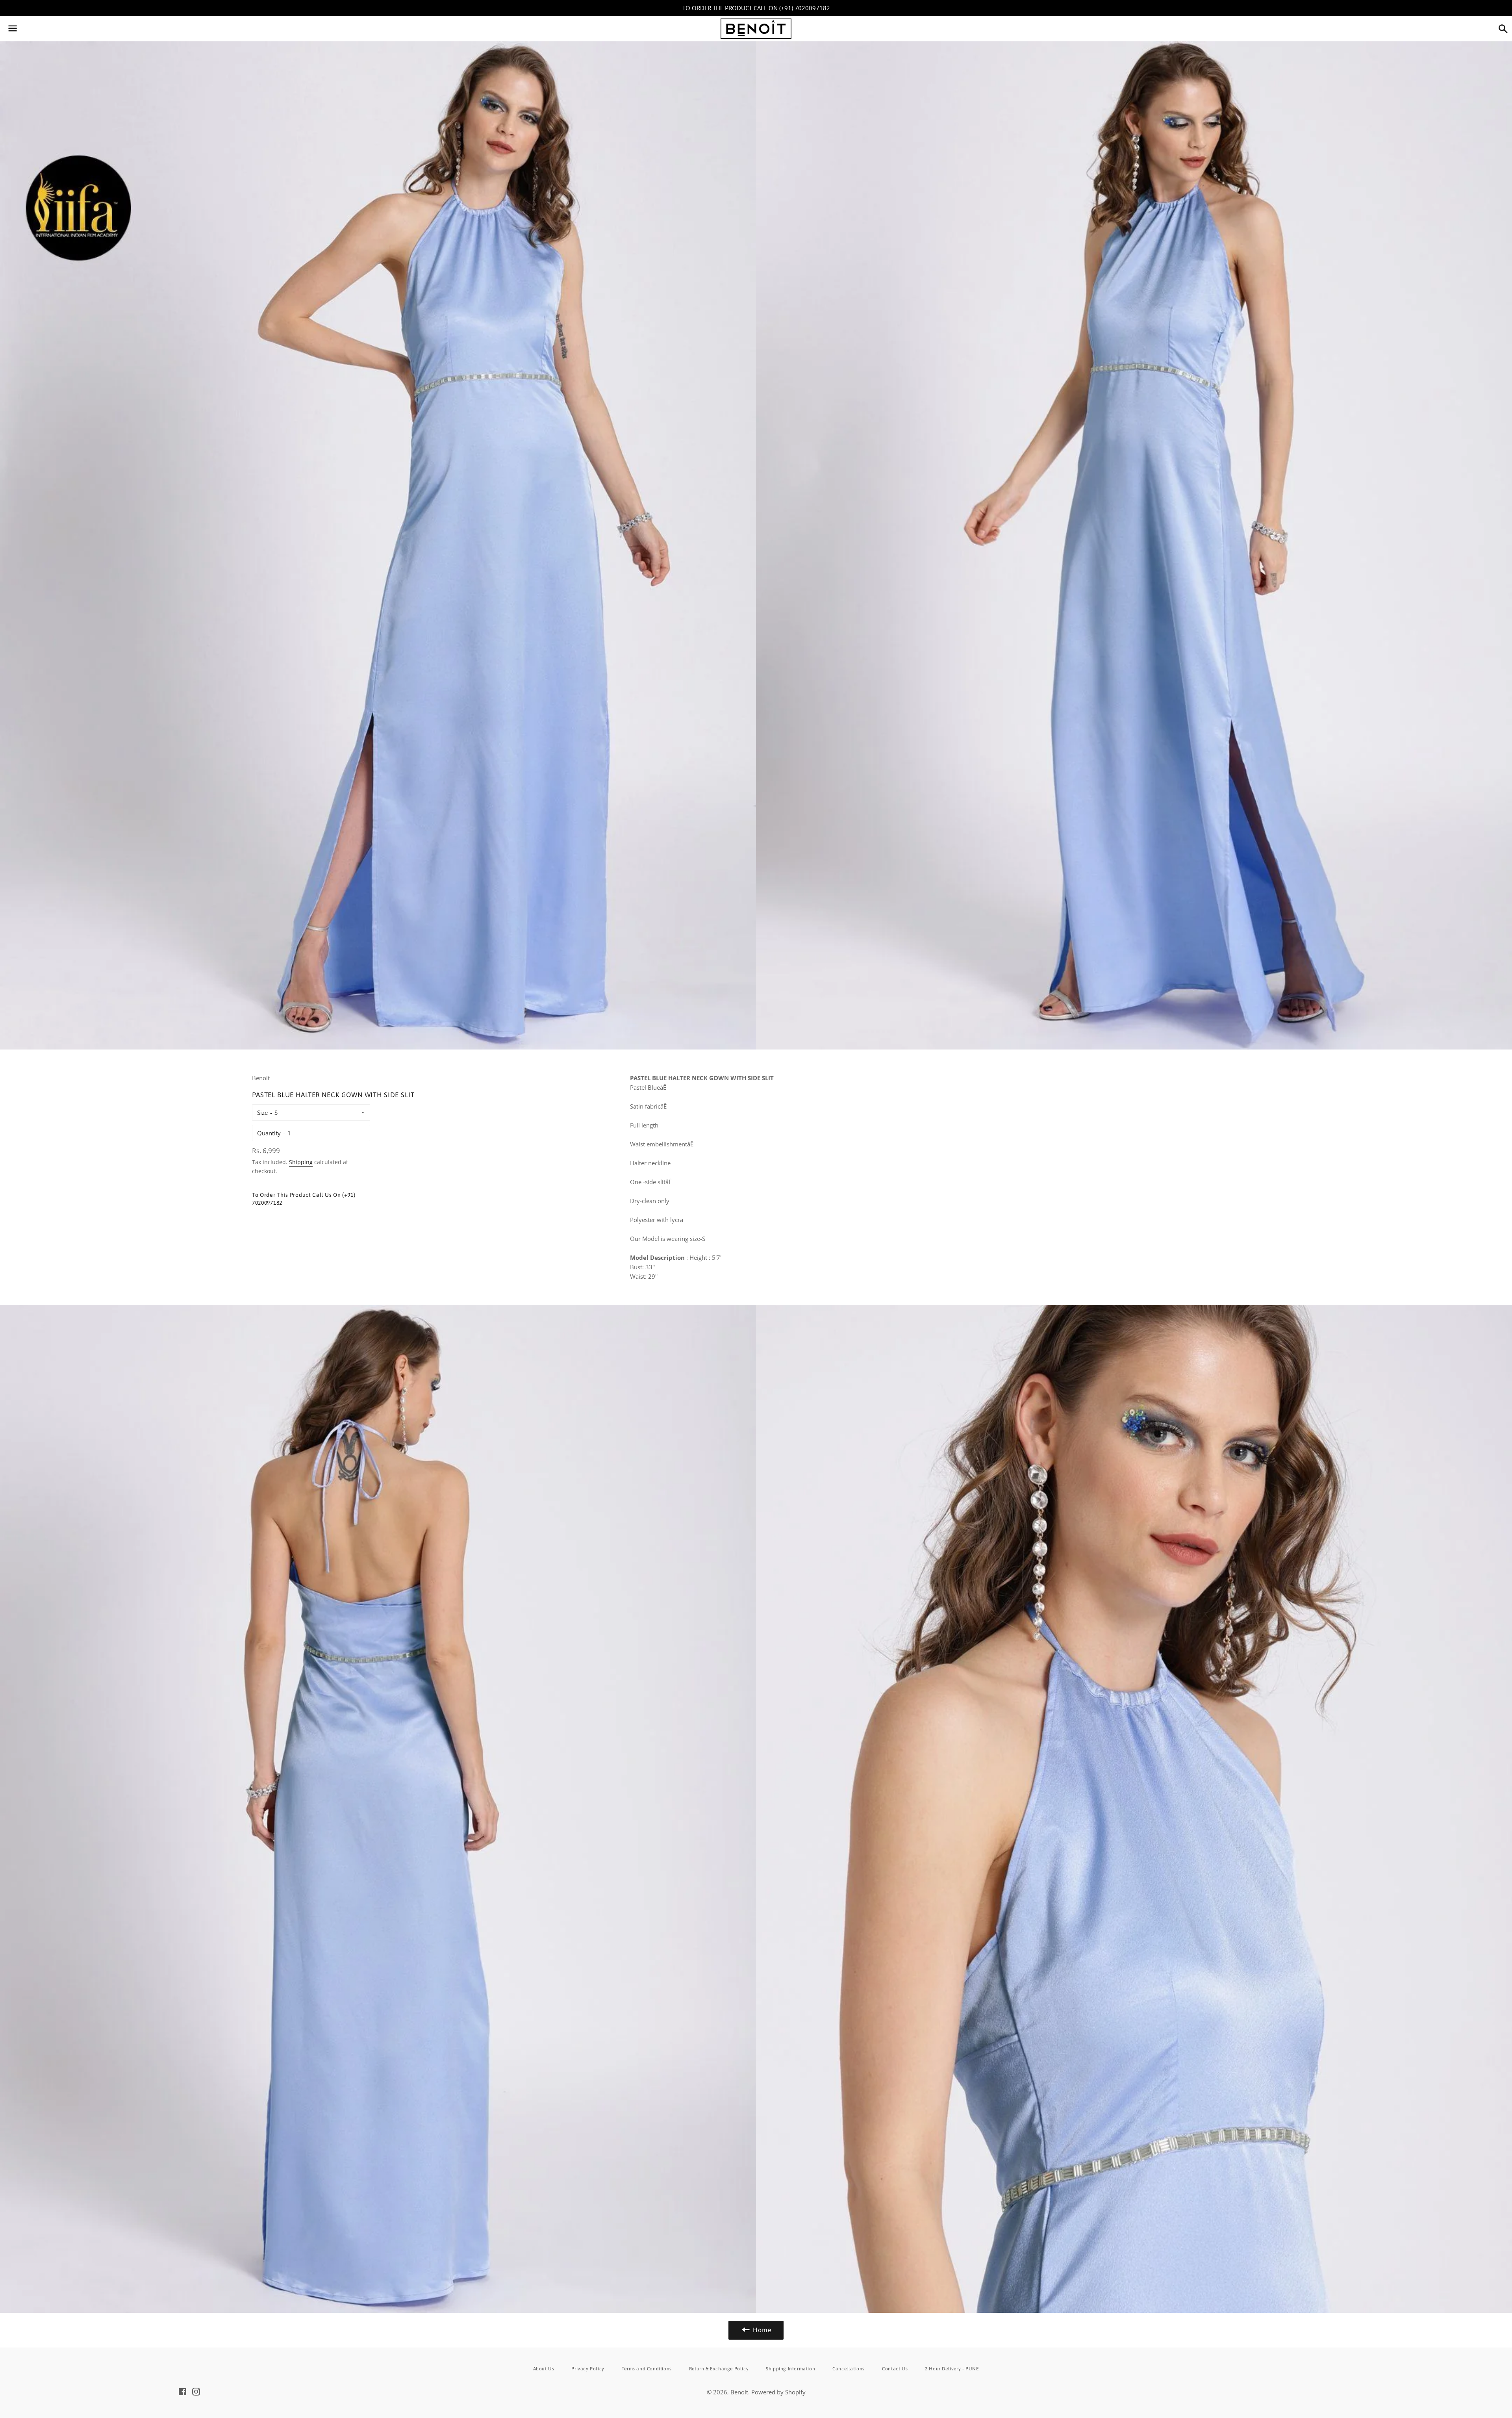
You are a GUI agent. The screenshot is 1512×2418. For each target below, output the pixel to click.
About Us (544, 2369)
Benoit (739, 2392)
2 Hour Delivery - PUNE (952, 2369)
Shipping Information (790, 2369)
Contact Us (895, 2369)
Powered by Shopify (778, 2392)
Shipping (301, 1162)
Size (262, 1113)
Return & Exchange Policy (719, 2369)
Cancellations (849, 2369)
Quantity (269, 1133)
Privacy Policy (588, 2369)
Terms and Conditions (647, 2369)
